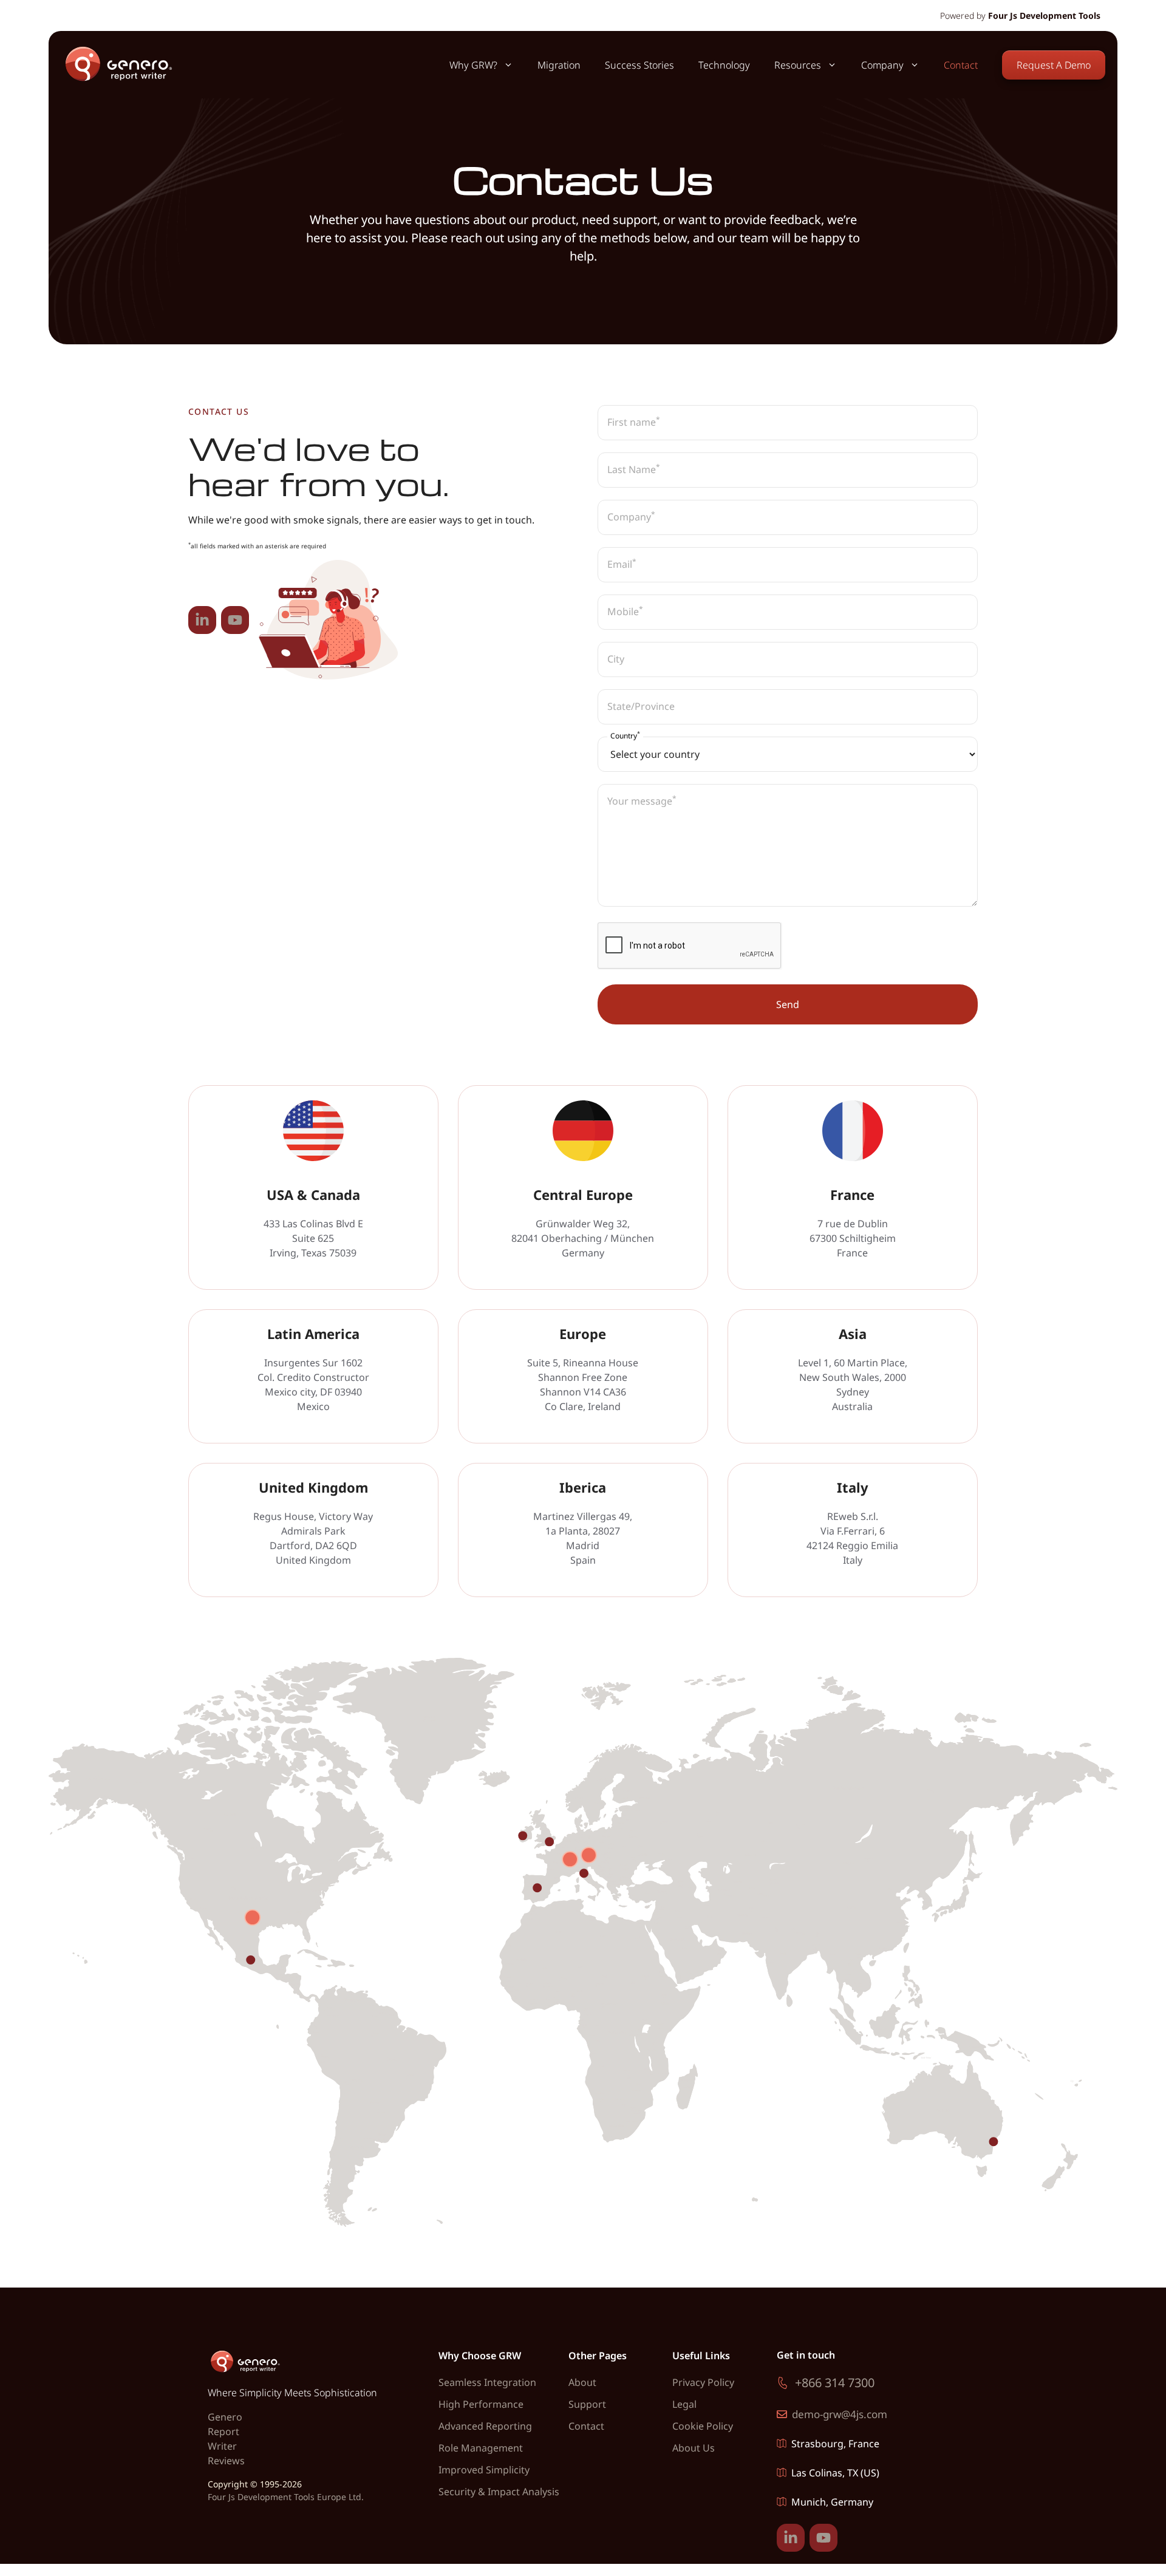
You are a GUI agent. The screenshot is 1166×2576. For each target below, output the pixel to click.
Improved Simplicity (484, 2470)
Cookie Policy (703, 2426)
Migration (559, 65)
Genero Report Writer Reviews (226, 2439)
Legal (684, 2404)
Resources (798, 65)
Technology (724, 65)
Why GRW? (473, 65)
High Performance (481, 2404)
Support (587, 2404)
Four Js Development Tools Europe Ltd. (286, 2497)
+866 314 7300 (835, 2383)
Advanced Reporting (485, 2426)
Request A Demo (1054, 65)
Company (882, 65)
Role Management (481, 2448)
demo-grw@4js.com (840, 2414)
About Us (694, 2448)
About (582, 2382)
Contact (961, 65)
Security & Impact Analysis (499, 2492)
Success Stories (639, 65)
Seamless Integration (487, 2382)
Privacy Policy (703, 2382)
